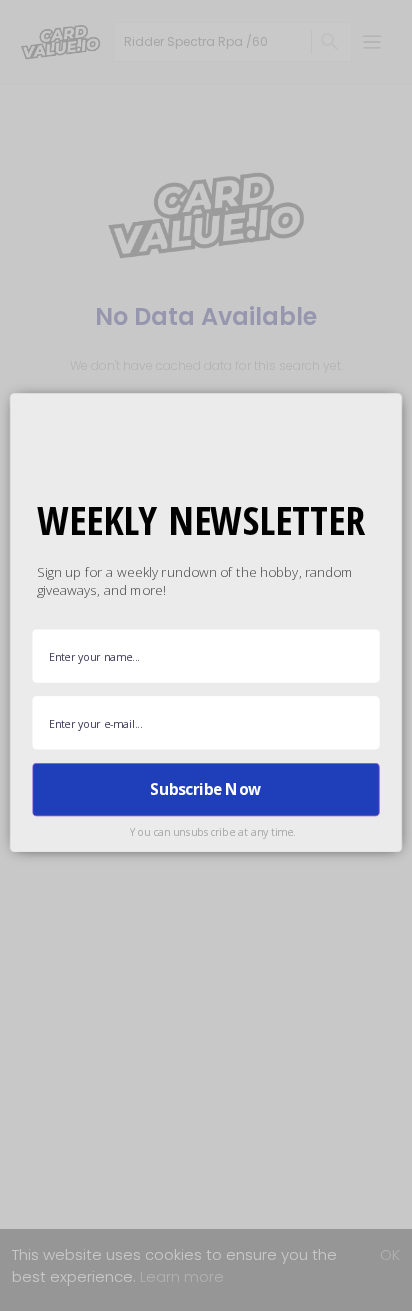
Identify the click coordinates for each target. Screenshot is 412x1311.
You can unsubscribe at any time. (213, 831)
